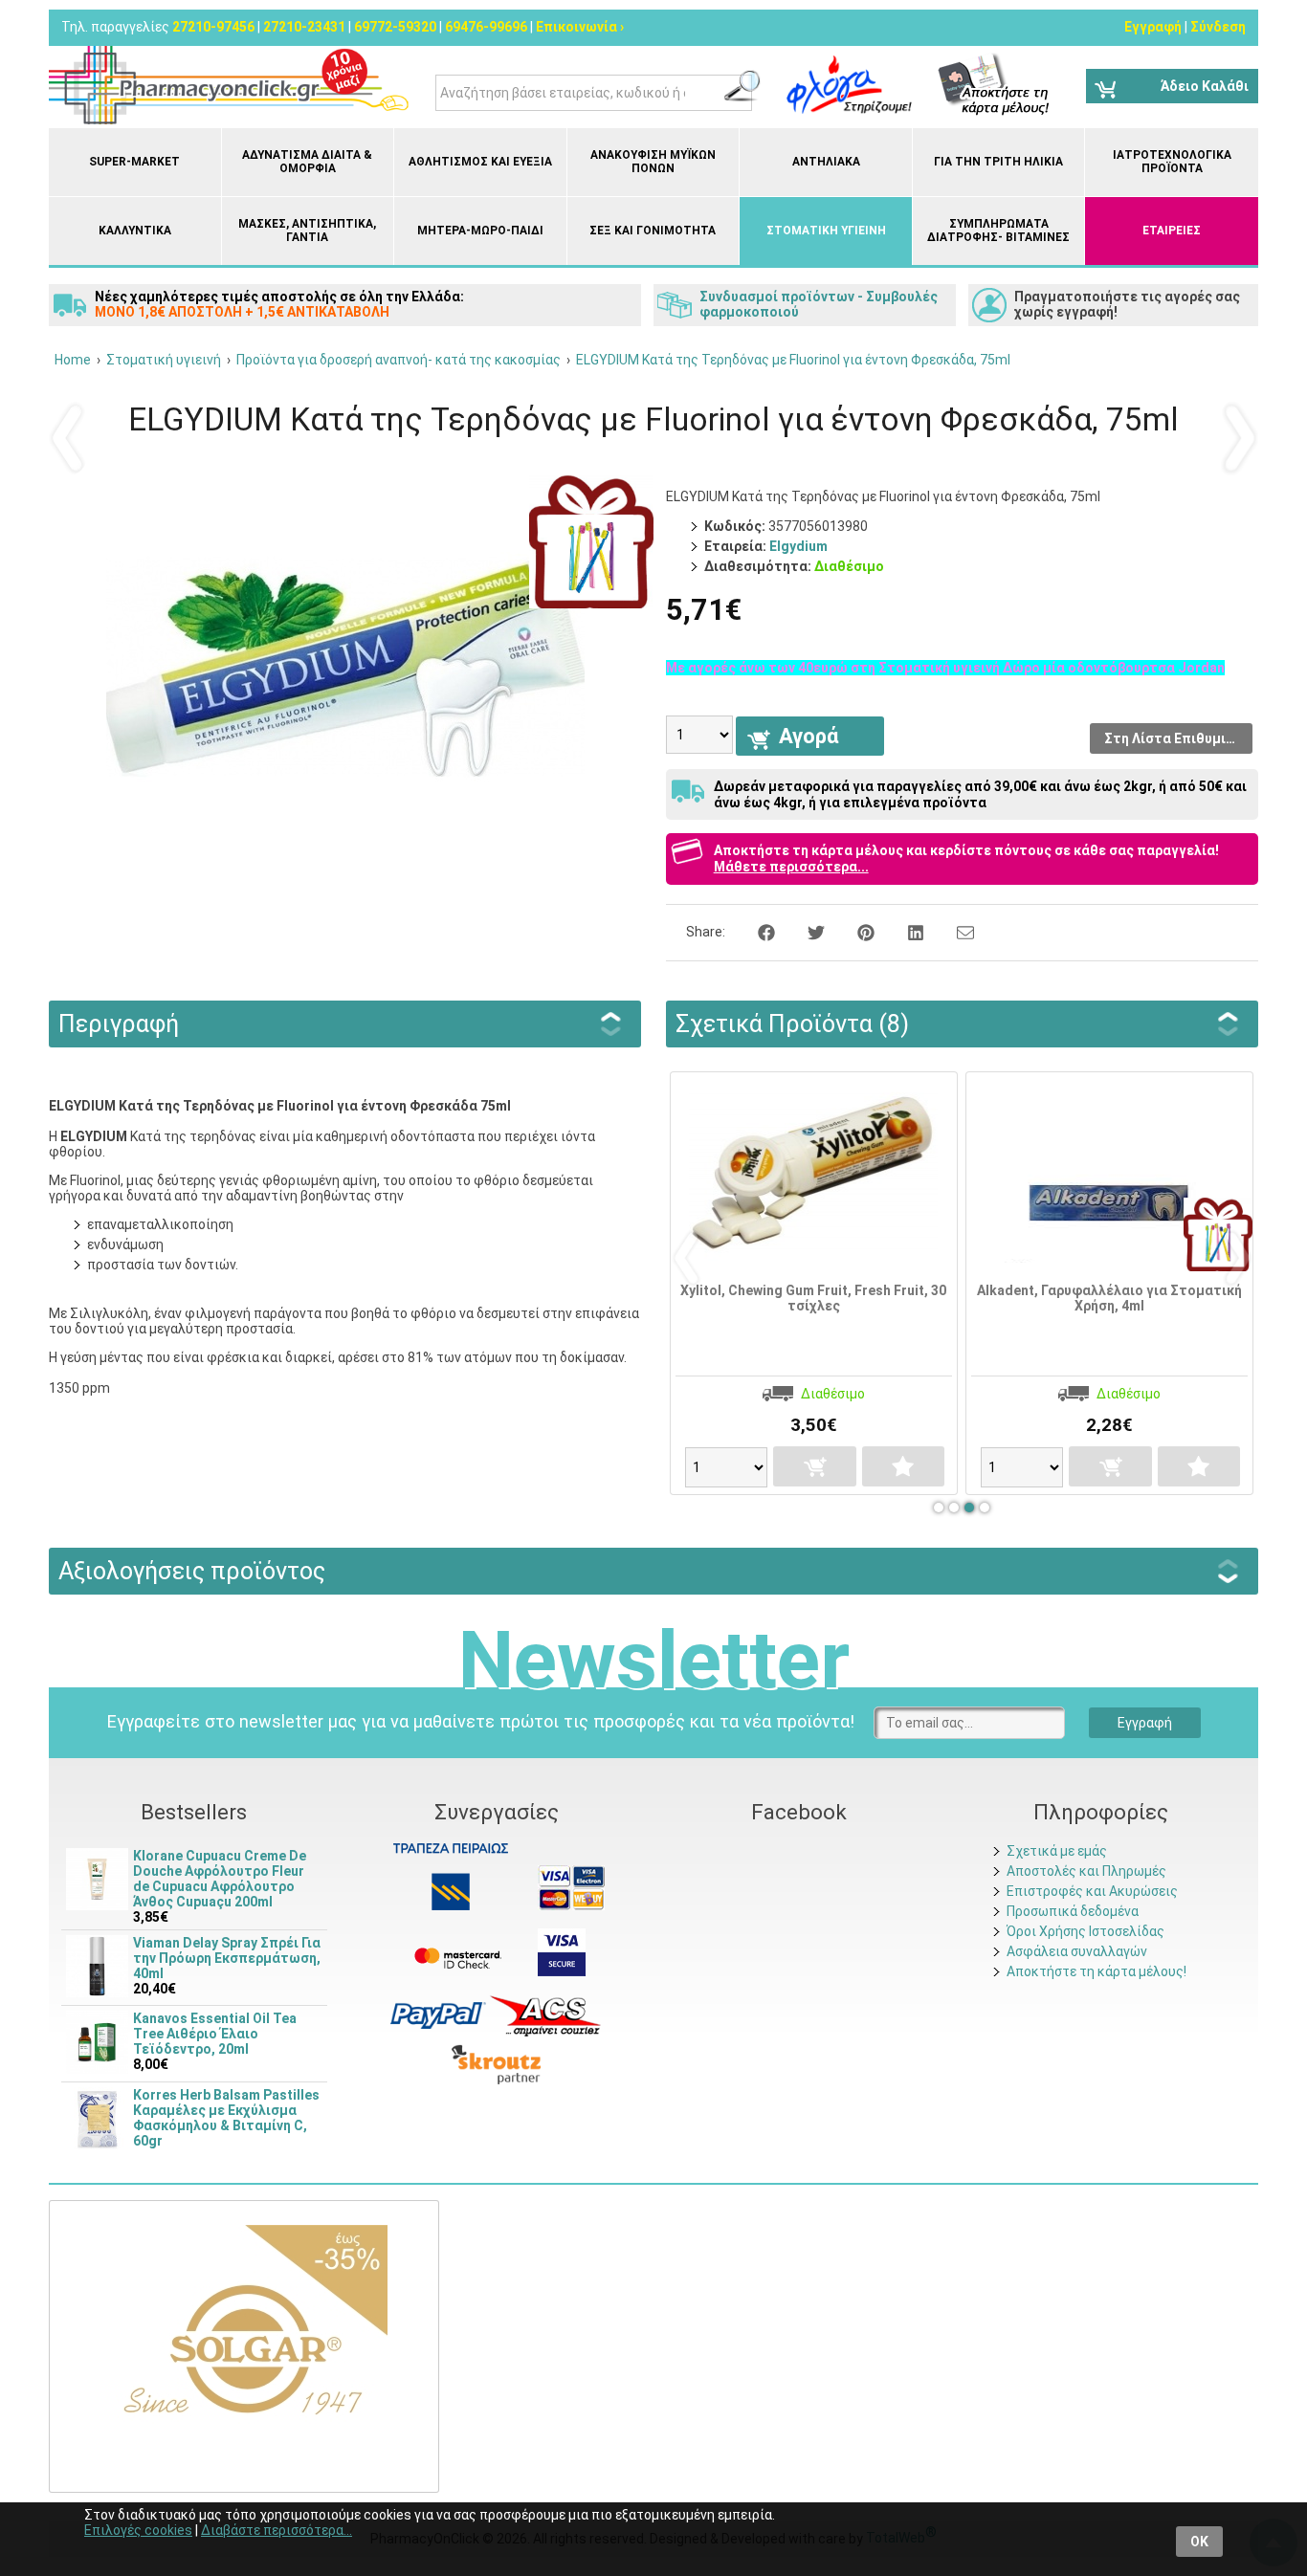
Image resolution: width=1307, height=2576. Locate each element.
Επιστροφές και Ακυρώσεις (1092, 1891)
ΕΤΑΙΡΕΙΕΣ (1172, 231)
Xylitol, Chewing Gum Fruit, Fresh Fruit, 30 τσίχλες (770, 1298)
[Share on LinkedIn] (905, 932)
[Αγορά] (772, 1466)
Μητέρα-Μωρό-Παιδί (480, 231)
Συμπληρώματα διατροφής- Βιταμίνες (998, 231)
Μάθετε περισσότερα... (791, 867)
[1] (939, 1508)
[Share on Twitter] (806, 932)
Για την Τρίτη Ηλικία (998, 162)
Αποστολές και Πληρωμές (1086, 1871)
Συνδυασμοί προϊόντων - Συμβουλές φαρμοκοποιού (819, 304)
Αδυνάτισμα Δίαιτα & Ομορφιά (307, 162)
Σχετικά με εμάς (1057, 1851)
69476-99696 (486, 27)
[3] (969, 1508)
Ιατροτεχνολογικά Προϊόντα (1172, 162)
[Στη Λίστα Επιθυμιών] (861, 1466)
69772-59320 (395, 27)
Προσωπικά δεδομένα (1073, 1911)
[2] (954, 1508)
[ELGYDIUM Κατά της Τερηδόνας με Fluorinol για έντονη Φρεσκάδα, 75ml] (345, 853)
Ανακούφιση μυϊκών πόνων (653, 162)
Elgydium (798, 546)
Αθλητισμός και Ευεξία (480, 162)
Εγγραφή (1153, 27)
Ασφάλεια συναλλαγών (1077, 1951)
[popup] (438, 2015)
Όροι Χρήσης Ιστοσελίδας (1085, 1931)
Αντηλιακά (826, 162)
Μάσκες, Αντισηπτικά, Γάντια (307, 231)
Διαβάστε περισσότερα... (277, 2530)
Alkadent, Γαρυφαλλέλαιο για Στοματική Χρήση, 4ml (1066, 1298)
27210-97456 (213, 27)
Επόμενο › (1239, 437)
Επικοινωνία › (580, 27)
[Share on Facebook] (756, 932)
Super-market (134, 162)
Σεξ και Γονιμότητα (653, 231)
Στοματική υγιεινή (826, 231)
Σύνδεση (1218, 27)
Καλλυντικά (135, 231)
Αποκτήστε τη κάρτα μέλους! (1097, 1971)
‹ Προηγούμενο (68, 437)
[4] (985, 1508)
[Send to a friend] (953, 932)
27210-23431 (304, 27)
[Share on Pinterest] (855, 932)
